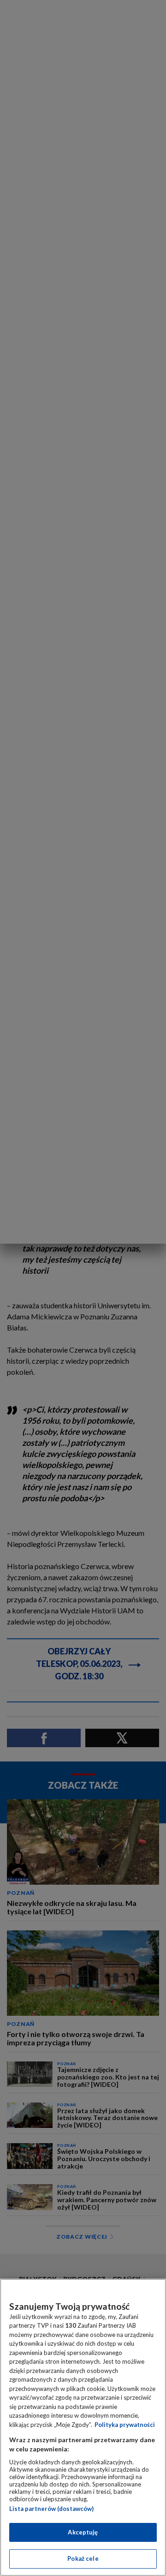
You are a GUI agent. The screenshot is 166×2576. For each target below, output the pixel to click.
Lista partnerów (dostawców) (51, 2509)
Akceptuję (83, 2532)
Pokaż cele (83, 2558)
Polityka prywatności (125, 2425)
